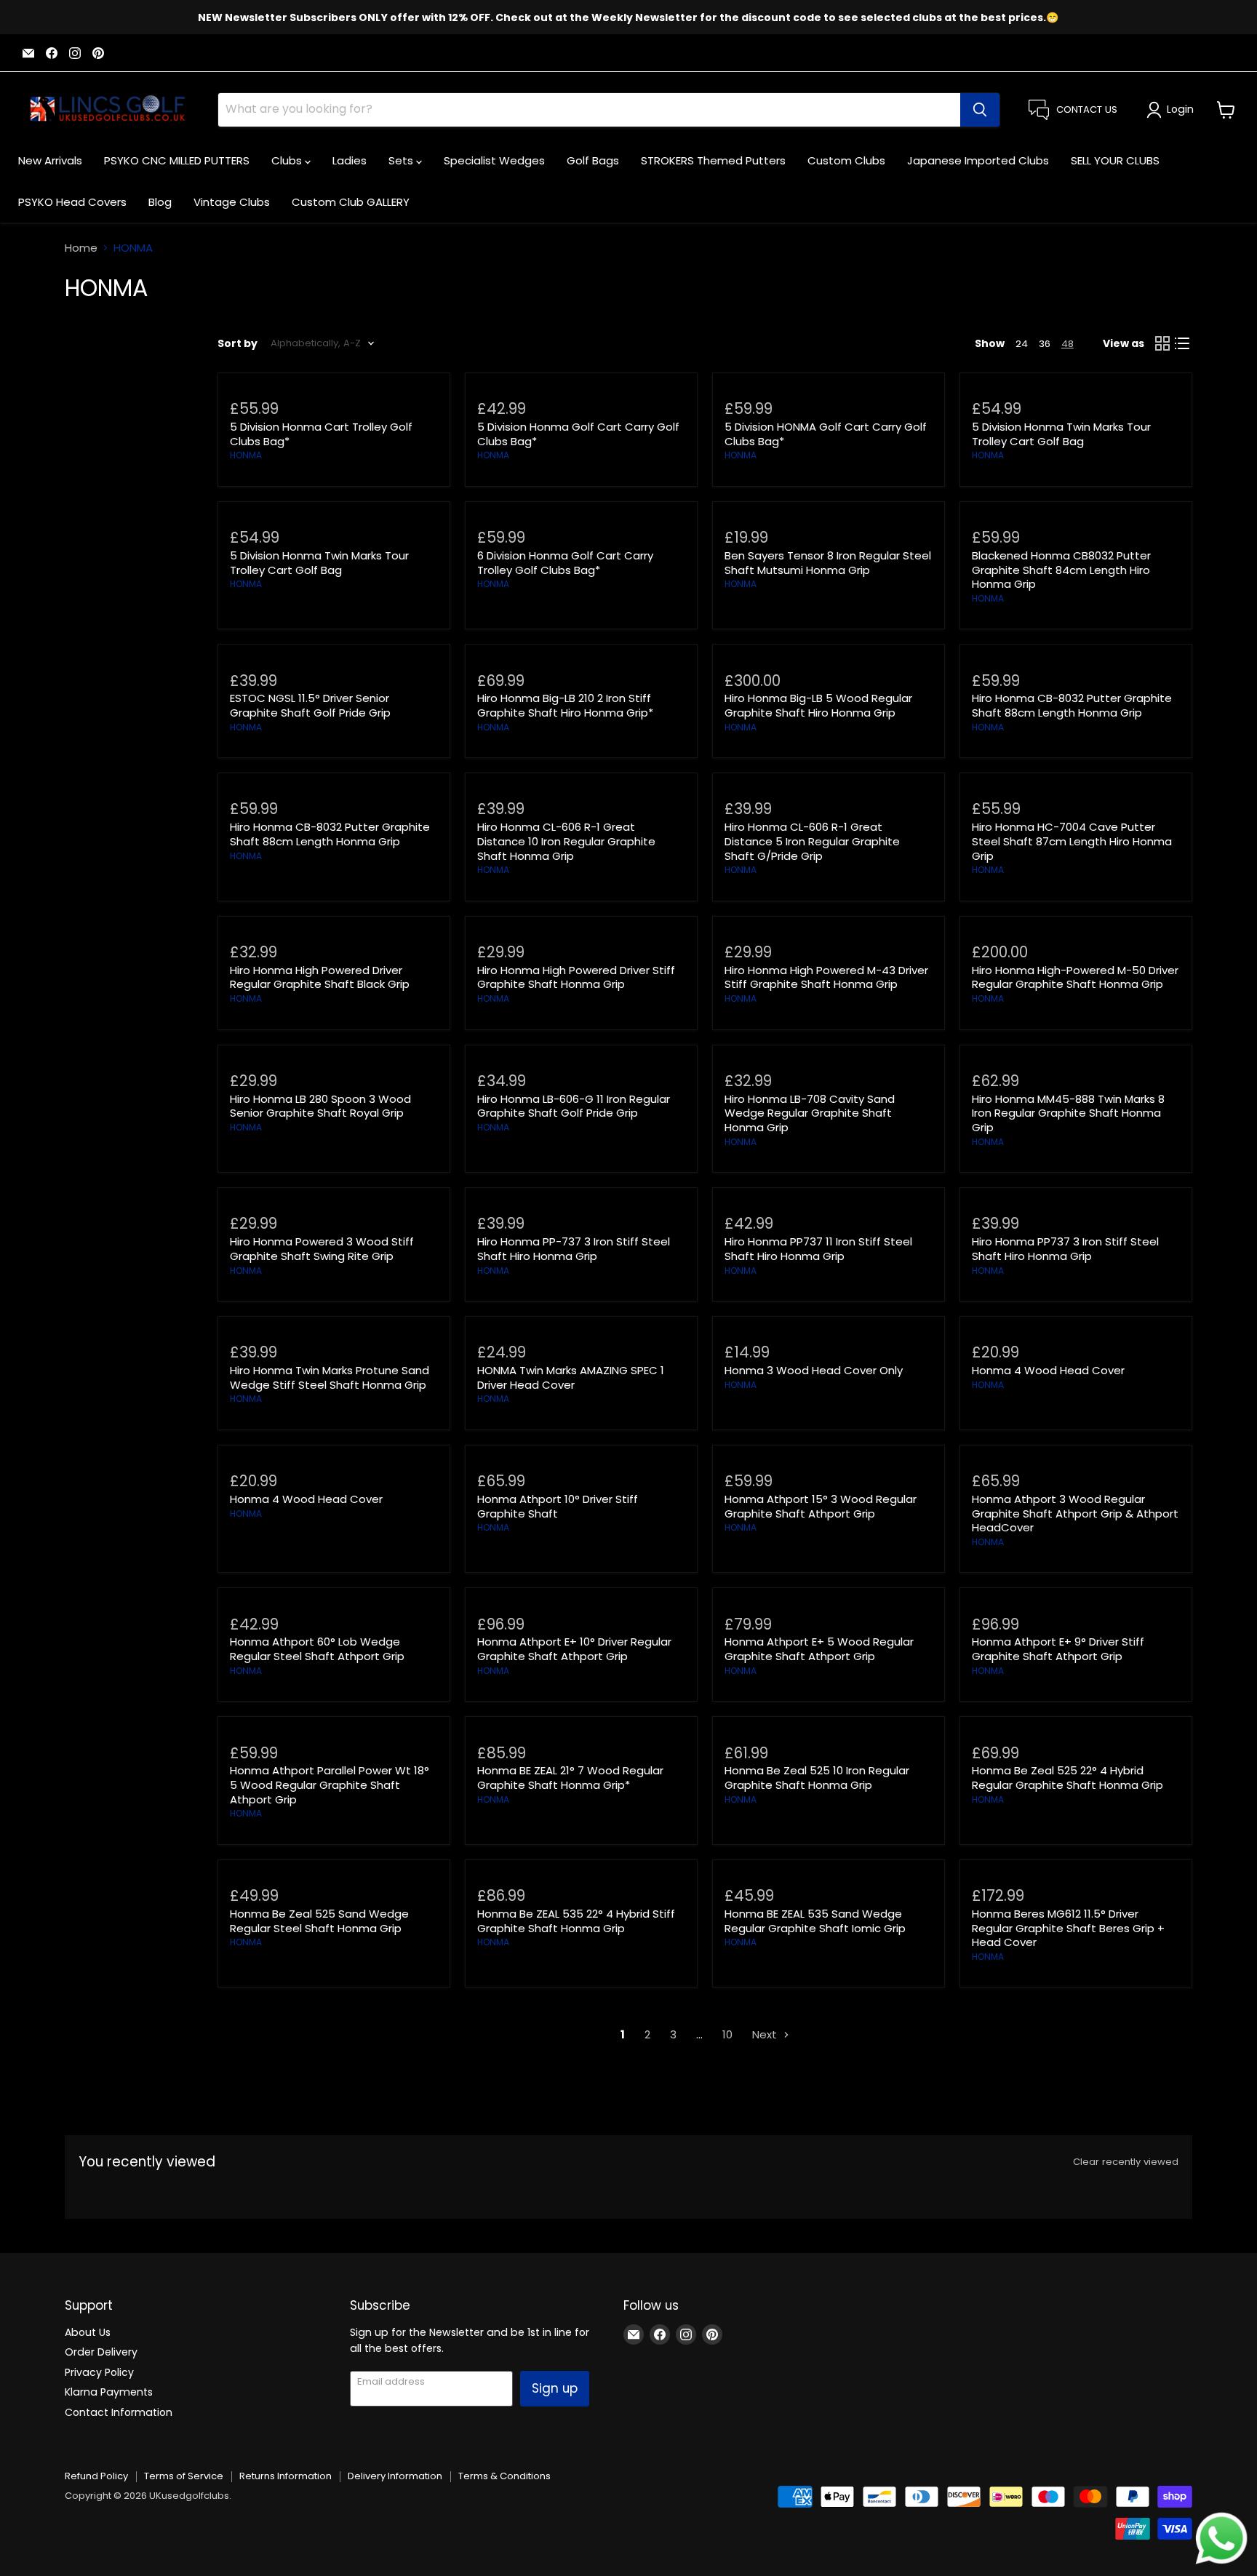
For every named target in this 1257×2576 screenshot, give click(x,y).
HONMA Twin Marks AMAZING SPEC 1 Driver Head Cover (571, 1377)
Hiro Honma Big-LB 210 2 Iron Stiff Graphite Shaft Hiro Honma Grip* (565, 705)
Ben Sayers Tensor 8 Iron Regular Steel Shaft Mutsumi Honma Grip (828, 563)
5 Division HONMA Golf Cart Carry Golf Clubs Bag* (826, 434)
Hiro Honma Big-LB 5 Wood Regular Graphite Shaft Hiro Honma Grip (818, 705)
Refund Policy (96, 2476)
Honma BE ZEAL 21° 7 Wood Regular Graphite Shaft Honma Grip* (570, 1778)
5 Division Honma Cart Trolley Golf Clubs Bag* (321, 434)
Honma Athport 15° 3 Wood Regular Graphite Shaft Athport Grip (821, 1506)
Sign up (555, 2388)
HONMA (246, 455)
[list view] (1183, 343)
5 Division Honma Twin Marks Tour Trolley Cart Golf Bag (1061, 434)
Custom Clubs (846, 160)
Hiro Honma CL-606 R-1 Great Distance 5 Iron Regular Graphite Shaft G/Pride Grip (812, 841)
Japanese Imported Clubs (978, 160)
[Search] (980, 110)
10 (727, 2034)
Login (1180, 109)
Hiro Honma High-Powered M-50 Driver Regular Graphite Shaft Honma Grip (1075, 977)
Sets (402, 160)
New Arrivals (50, 160)
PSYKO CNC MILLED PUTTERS (177, 160)
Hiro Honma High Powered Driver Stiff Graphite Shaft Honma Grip (576, 977)
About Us (88, 2332)
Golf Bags (593, 160)
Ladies (350, 160)
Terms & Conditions (504, 2476)
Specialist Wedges (494, 160)
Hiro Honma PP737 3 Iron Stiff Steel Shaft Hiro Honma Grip (1065, 1249)
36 (1045, 344)
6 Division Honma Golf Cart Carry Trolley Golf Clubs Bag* (565, 563)
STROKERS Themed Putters (713, 160)
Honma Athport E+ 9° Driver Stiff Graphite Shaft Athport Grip (1058, 1649)
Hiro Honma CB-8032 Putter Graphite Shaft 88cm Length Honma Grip (1072, 705)
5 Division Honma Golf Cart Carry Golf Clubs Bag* (578, 434)
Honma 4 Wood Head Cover (1048, 1370)
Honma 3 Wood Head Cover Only (814, 1370)
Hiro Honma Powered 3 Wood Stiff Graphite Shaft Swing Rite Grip (322, 1249)
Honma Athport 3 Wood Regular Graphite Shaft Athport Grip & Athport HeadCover (1075, 1513)
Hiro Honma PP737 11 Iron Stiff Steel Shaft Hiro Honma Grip (818, 1249)
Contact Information (119, 2412)
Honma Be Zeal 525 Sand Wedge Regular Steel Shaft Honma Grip (319, 1921)
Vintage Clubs (232, 202)
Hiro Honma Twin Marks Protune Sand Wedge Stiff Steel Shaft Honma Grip (330, 1377)
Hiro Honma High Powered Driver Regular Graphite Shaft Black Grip (320, 977)
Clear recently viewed (1126, 2162)
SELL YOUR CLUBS (1115, 160)
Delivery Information (395, 2476)
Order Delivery (101, 2352)
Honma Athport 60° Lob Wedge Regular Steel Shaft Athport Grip (317, 1649)
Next (766, 2034)
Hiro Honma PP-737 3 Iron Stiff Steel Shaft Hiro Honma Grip (574, 1249)
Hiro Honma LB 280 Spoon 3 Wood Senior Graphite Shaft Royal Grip (320, 1106)
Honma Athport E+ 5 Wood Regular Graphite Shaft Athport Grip (819, 1649)
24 (1022, 344)
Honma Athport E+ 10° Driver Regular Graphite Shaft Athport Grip (574, 1649)
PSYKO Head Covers (72, 202)
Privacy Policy (99, 2372)
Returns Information (286, 2476)
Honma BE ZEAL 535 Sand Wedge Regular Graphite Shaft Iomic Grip (815, 1921)
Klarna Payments (109, 2392)
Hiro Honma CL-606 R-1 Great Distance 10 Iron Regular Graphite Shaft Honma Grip (566, 841)
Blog (160, 202)
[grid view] (1162, 343)
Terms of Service (184, 2476)
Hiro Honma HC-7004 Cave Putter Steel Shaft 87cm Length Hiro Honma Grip (1072, 841)
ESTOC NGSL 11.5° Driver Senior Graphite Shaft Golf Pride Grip (310, 705)
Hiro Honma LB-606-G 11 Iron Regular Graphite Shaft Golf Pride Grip (574, 1106)
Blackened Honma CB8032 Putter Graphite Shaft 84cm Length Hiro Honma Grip (1061, 570)
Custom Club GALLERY (351, 202)
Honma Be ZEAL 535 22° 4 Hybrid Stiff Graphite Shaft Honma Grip (576, 1921)
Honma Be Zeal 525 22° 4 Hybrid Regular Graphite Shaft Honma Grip (1068, 1778)
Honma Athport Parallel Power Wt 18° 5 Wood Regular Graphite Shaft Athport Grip (330, 1785)
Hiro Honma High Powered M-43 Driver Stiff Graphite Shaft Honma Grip (826, 977)
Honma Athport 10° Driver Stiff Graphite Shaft (558, 1506)
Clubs (288, 160)
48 (1068, 344)
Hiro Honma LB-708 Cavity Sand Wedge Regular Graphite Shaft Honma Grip (810, 1113)
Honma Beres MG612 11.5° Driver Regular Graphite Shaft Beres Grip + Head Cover (1068, 1928)
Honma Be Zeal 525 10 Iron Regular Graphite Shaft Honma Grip (817, 1778)
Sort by (238, 343)
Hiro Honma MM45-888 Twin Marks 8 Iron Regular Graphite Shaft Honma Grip (1068, 1113)
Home (81, 248)
